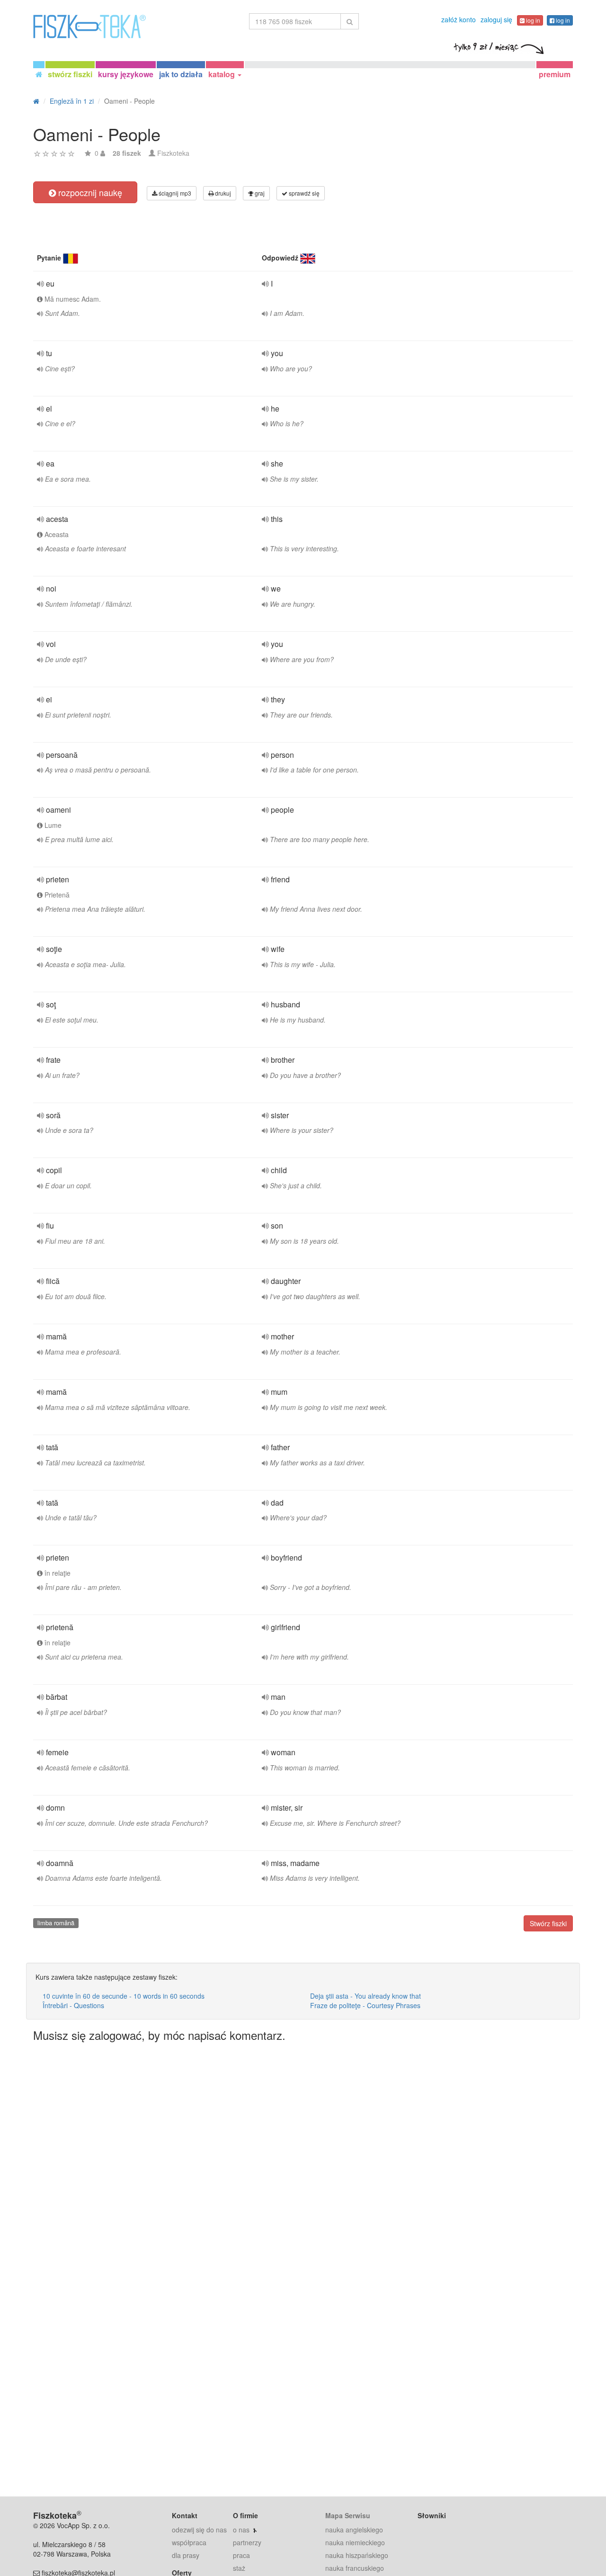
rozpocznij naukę (89, 192)
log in (532, 20)
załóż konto (459, 19)
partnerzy (247, 2542)
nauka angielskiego (354, 2530)
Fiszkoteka (173, 153)
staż (239, 2568)
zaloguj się (496, 19)
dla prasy (186, 2555)
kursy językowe (126, 74)
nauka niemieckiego (355, 2542)
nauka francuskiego (355, 2568)
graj (259, 193)
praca (241, 2555)
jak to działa (181, 74)
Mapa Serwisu (348, 2515)
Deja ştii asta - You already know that (365, 1996)
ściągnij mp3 (174, 193)
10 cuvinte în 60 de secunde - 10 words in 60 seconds (124, 1996)
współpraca (189, 2542)
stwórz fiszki (70, 74)
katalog (223, 74)
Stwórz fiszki (548, 1923)
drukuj (222, 193)
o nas (241, 2530)
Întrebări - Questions (73, 2005)
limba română (56, 1923)
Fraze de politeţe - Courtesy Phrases (365, 2005)
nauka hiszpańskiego (357, 2555)
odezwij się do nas (199, 2530)
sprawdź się (303, 193)
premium (555, 74)
